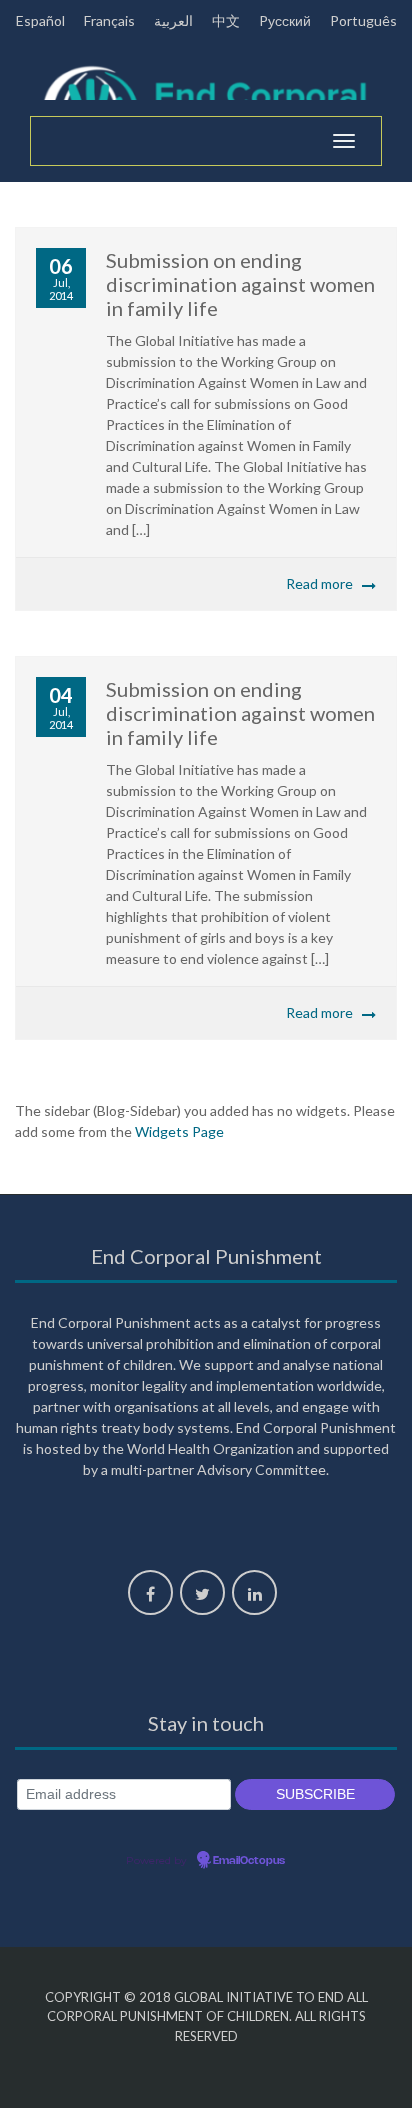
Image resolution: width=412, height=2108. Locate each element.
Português (363, 20)
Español (40, 20)
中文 (226, 20)
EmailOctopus (249, 1861)
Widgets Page (179, 1131)
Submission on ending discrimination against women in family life (240, 284)
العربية (173, 20)
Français (109, 20)
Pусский (285, 20)
